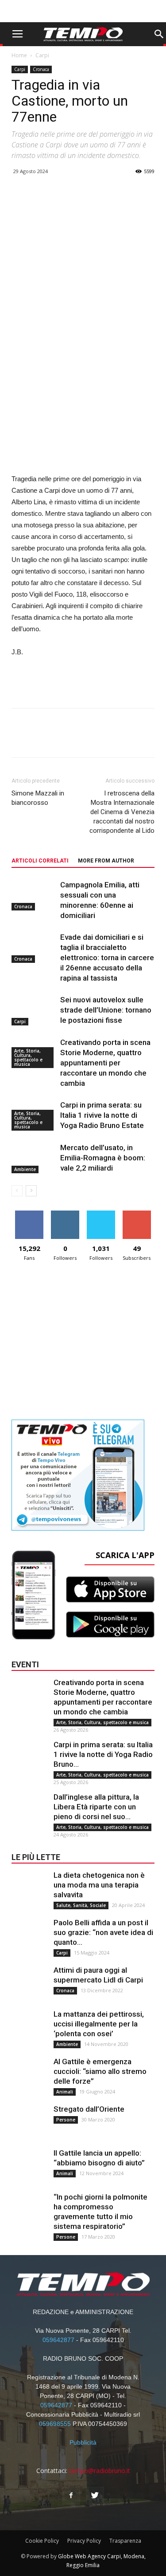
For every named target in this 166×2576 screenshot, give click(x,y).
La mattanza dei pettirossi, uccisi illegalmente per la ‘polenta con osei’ (99, 2024)
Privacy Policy (84, 2541)
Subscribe (137, 1214)
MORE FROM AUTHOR (106, 861)
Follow (65, 1214)
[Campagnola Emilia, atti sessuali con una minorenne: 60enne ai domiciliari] (34, 895)
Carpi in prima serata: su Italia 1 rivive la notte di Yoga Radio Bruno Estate (102, 1115)
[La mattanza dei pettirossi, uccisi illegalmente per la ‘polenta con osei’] (29, 2027)
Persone (66, 2120)
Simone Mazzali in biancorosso (38, 798)
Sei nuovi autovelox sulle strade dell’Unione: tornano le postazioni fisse (106, 1010)
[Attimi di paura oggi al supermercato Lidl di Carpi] (29, 1983)
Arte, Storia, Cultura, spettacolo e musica (28, 1057)
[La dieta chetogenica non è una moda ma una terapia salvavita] (29, 1888)
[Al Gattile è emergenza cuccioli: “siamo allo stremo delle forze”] (29, 2074)
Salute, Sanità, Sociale (81, 1905)
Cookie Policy (42, 2541)
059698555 (55, 2424)
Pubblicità (83, 2442)
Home (19, 55)
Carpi (42, 55)
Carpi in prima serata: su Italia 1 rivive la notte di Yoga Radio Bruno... (103, 1754)
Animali (65, 2092)
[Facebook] (71, 2496)
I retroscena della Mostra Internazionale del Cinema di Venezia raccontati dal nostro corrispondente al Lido (122, 812)
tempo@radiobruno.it (100, 2471)
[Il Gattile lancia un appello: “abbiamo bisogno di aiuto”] (29, 2166)
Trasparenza (125, 2541)
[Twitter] (95, 2496)
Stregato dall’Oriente (89, 2109)
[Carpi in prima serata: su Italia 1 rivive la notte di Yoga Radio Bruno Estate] (29, 1757)
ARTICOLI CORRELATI (40, 861)
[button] (159, 34)
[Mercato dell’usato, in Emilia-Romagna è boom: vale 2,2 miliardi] (34, 1158)
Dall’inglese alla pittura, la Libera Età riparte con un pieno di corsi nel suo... (96, 1807)
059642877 (58, 2340)
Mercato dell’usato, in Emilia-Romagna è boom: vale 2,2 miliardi (103, 1158)
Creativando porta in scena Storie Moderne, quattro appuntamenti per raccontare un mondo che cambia (105, 1063)
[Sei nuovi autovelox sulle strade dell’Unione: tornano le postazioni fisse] (34, 1010)
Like (29, 1214)
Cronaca (41, 69)
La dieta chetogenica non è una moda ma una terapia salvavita (99, 1885)
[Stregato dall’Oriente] (29, 2122)
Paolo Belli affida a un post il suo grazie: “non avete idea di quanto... (103, 1932)
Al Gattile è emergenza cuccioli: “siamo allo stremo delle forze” (100, 2071)
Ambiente (25, 1169)
